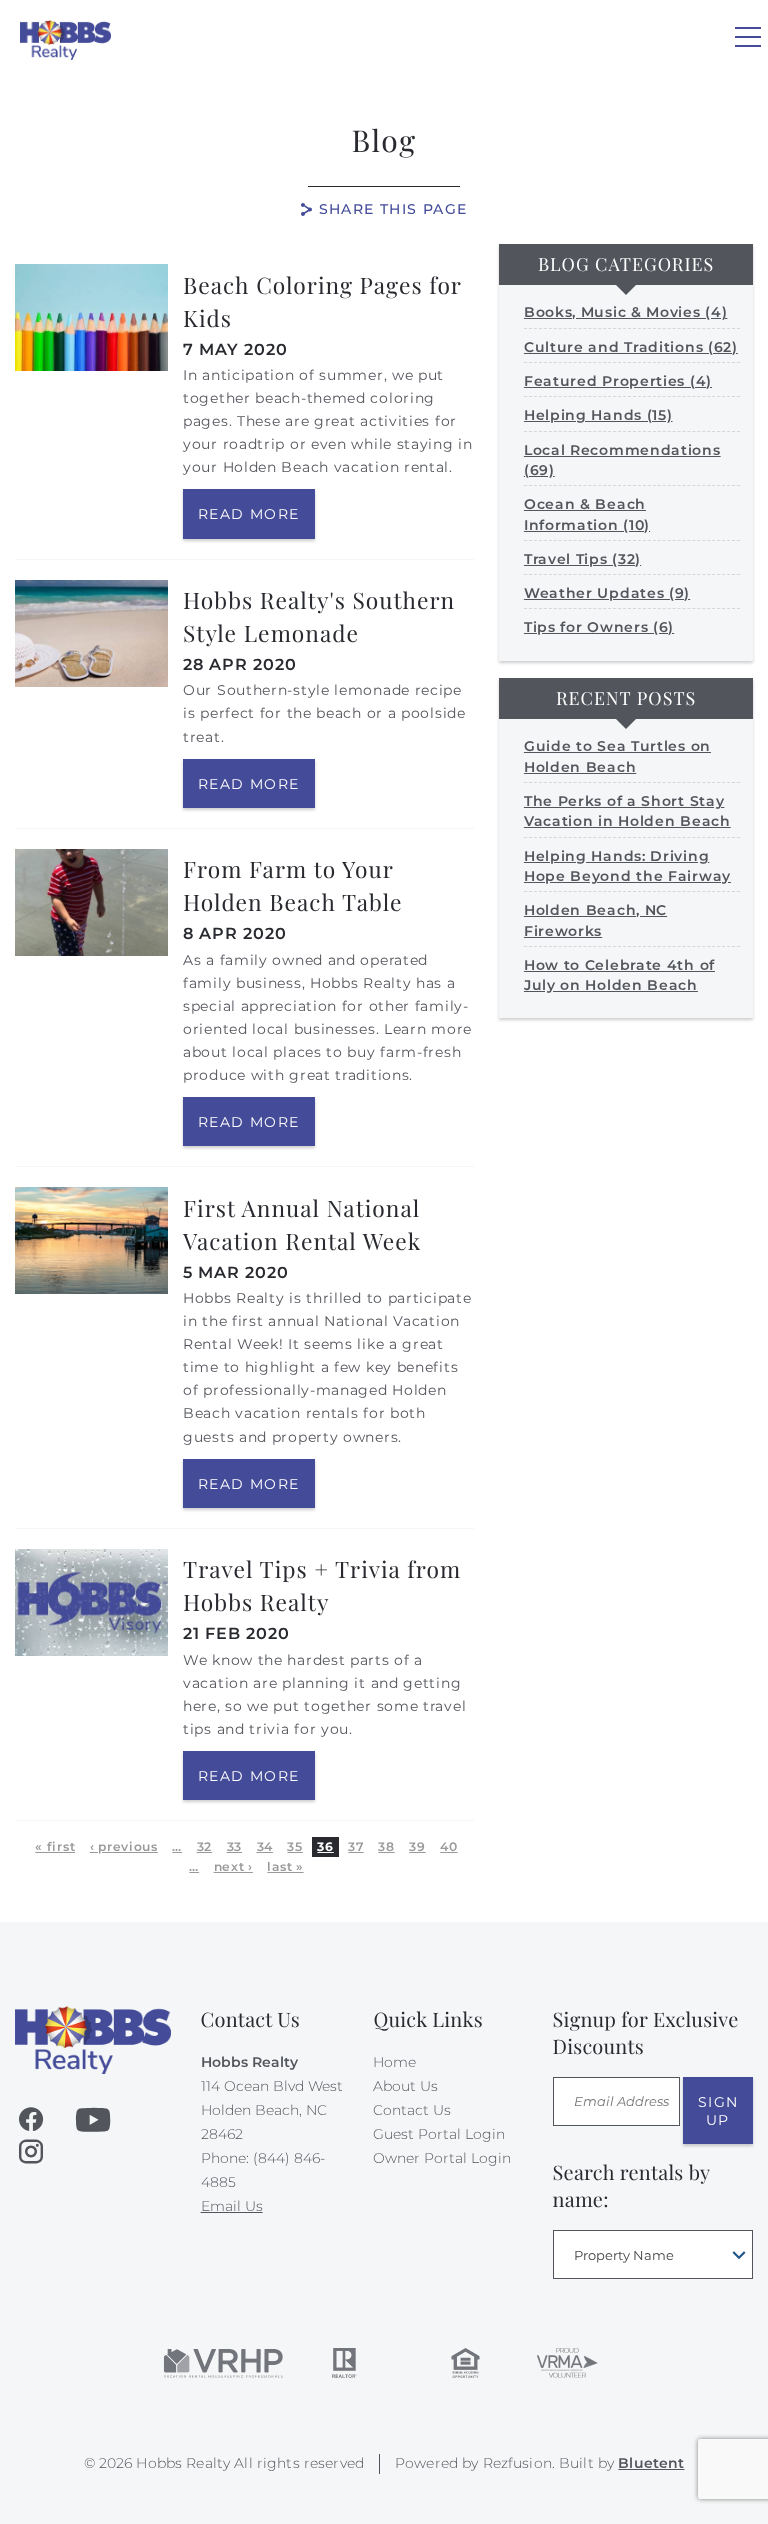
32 (204, 1846)
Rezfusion (517, 2463)
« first (55, 1846)
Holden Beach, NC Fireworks (595, 920)
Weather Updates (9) (607, 593)
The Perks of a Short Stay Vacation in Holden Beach (627, 811)
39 (417, 1846)
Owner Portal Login (442, 2158)
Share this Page (393, 209)
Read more (249, 514)
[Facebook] (31, 2120)
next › (233, 1866)
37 (355, 1846)
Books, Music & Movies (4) (626, 312)
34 (265, 1846)
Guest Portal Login (439, 2134)
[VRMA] (566, 2363)
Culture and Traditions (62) (631, 347)
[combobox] (653, 2254)
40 (448, 1846)
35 (294, 1846)
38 (386, 1846)
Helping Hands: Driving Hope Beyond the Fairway (627, 866)
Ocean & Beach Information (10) (587, 514)
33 (234, 1846)
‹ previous (124, 1846)
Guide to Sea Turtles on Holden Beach (617, 756)
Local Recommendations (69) (622, 460)
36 (325, 1846)
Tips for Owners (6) (599, 627)
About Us (405, 2086)
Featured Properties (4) (618, 381)
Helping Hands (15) (598, 415)
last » (285, 1866)
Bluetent (651, 2463)
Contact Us (412, 2110)
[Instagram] (31, 2152)
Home (394, 2062)
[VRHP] (223, 2363)
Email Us (232, 2206)
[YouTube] (93, 2120)
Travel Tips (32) (582, 559)
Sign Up (718, 2111)
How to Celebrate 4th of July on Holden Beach (619, 975)
